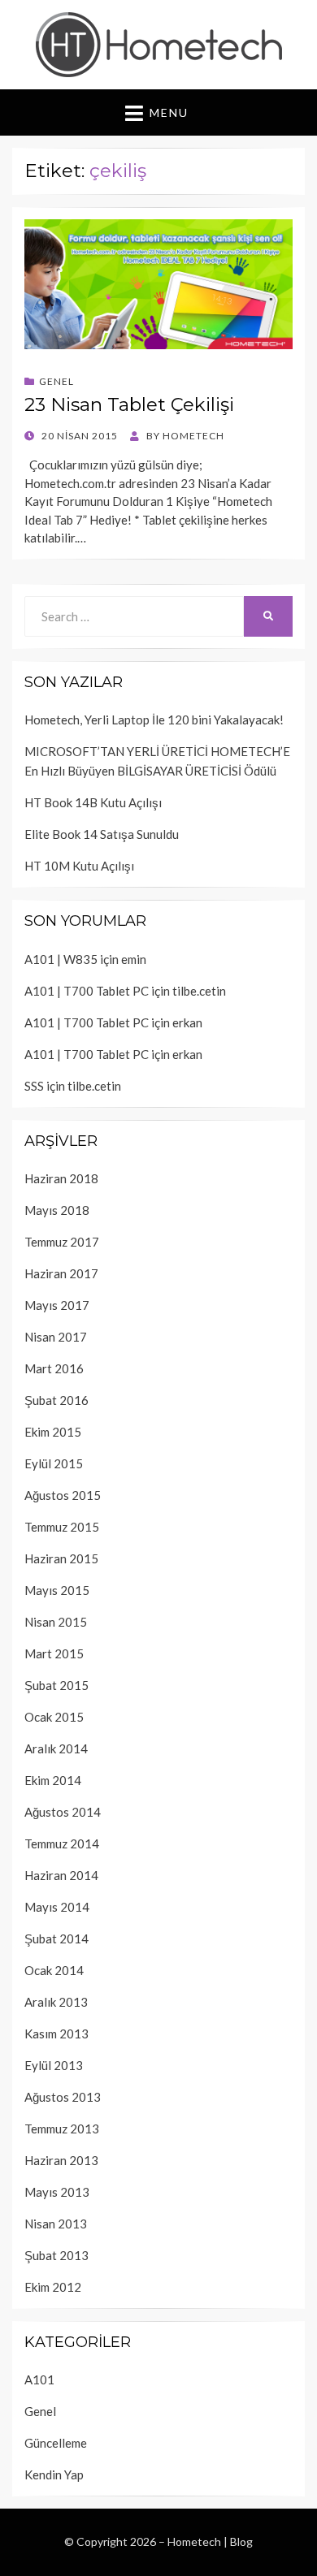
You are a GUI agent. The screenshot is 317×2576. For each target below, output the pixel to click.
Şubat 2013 (56, 2255)
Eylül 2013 (54, 2065)
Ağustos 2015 (63, 1495)
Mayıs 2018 (57, 1210)
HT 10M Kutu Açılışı (79, 866)
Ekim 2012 (53, 2287)
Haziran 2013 (61, 2160)
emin (134, 959)
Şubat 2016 (56, 1400)
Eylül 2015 (54, 1463)
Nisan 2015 (56, 1622)
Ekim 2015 (53, 1432)
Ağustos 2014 (63, 1812)
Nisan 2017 (56, 1337)
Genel (56, 381)
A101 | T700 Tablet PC (87, 991)
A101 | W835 (61, 959)
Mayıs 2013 (57, 2192)
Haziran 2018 (61, 1178)
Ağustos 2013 (63, 2097)
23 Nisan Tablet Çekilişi (129, 404)
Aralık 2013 (56, 2002)
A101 (39, 2379)
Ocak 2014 (54, 1970)
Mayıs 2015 (57, 1590)
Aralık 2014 (56, 1748)
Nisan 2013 (56, 2224)
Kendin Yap (54, 2474)
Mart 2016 (54, 1368)
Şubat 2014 (56, 1938)
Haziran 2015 (61, 1558)
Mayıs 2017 (57, 1305)
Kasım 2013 (56, 2034)
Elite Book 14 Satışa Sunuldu (102, 834)
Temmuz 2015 (62, 1527)
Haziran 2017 (61, 1273)
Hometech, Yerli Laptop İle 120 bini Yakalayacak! (154, 720)
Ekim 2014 (53, 1780)
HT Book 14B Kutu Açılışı (93, 802)
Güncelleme (56, 2443)
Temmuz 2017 (62, 1242)
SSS (34, 1086)
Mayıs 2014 (57, 1907)
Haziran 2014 (61, 1875)
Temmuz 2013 (62, 2129)
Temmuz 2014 (62, 1843)
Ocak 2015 (54, 1717)
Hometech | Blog (210, 2541)
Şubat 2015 (56, 1685)
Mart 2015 (54, 1653)
